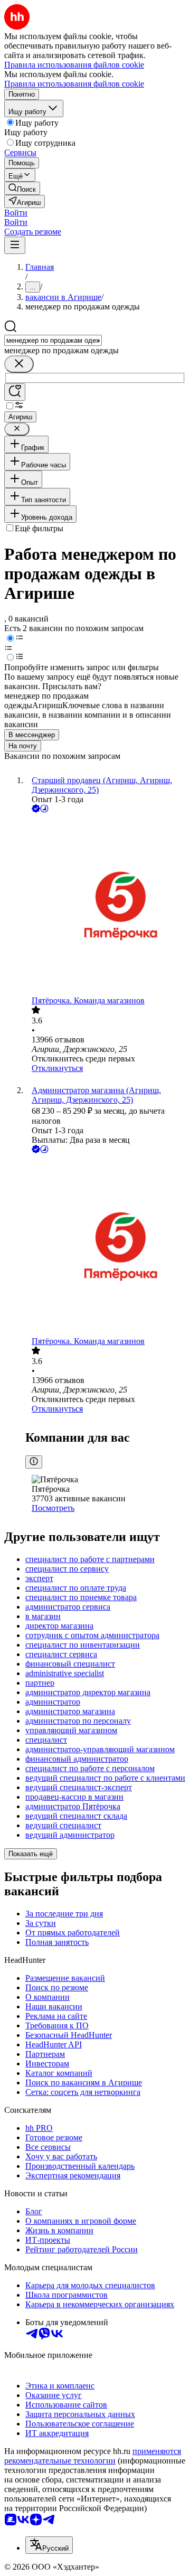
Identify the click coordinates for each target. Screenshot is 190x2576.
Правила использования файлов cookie (74, 84)
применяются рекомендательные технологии (93, 2456)
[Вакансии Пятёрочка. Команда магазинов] (106, 905)
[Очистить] (19, 364)
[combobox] (53, 340)
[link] (22, 188)
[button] (16, 213)
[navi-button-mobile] (15, 245)
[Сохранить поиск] (15, 392)
